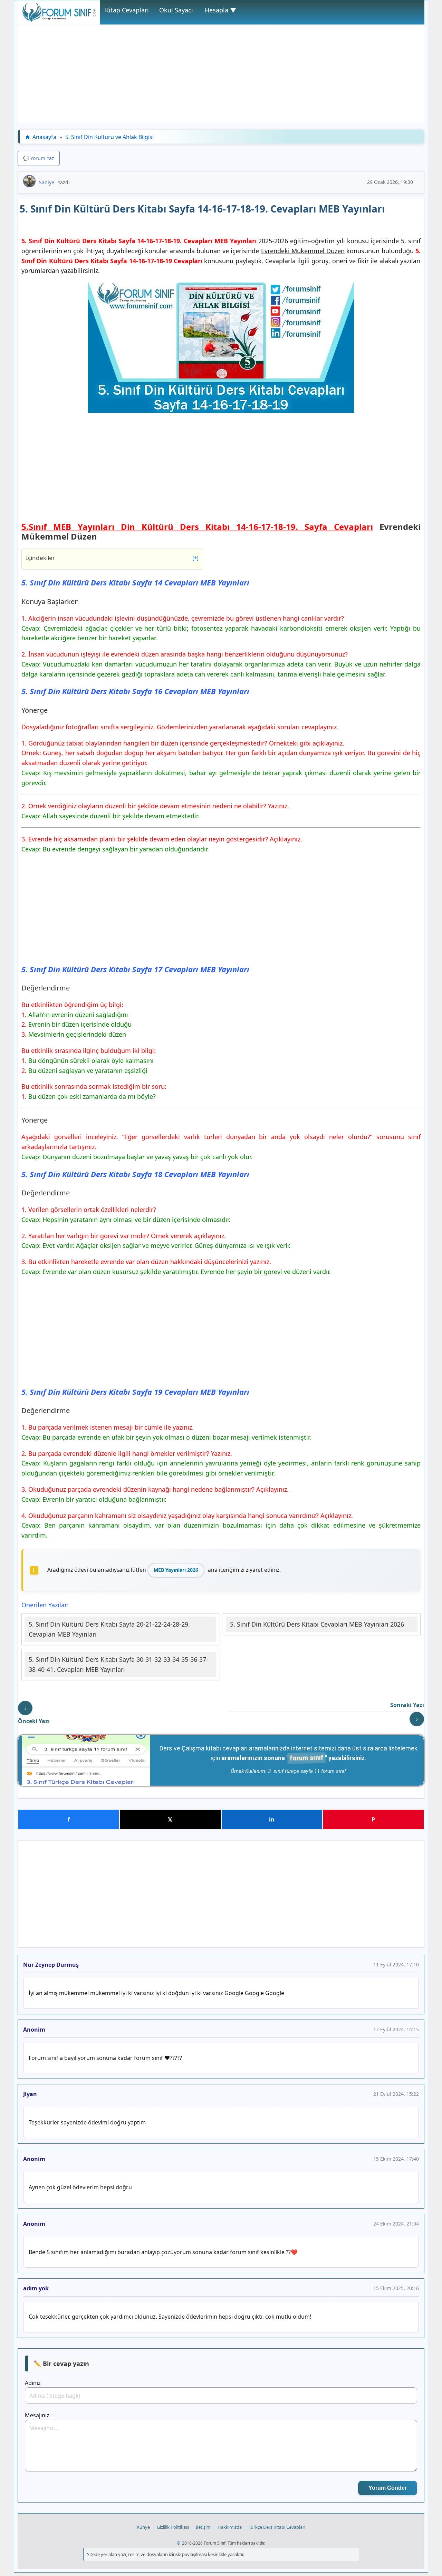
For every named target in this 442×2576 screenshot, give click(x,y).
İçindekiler (112, 558)
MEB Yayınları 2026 (176, 1570)
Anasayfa (44, 137)
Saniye (47, 182)
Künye (143, 2527)
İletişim (203, 2527)
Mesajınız (37, 2415)
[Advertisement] (221, 74)
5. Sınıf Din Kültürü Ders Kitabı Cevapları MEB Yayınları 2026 (317, 1624)
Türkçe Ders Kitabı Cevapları (277, 2527)
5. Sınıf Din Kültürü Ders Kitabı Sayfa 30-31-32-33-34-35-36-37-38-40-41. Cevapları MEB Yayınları (118, 1664)
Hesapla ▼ (220, 10)
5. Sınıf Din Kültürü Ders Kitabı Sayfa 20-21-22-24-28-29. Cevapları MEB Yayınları (109, 1629)
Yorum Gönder (388, 2488)
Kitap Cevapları (127, 10)
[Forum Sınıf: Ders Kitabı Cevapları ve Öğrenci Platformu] (59, 20)
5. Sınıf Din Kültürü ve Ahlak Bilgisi (109, 137)
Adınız (33, 2383)
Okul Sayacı (176, 10)
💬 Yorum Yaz (39, 158)
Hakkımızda (230, 2527)
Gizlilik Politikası (173, 2527)
